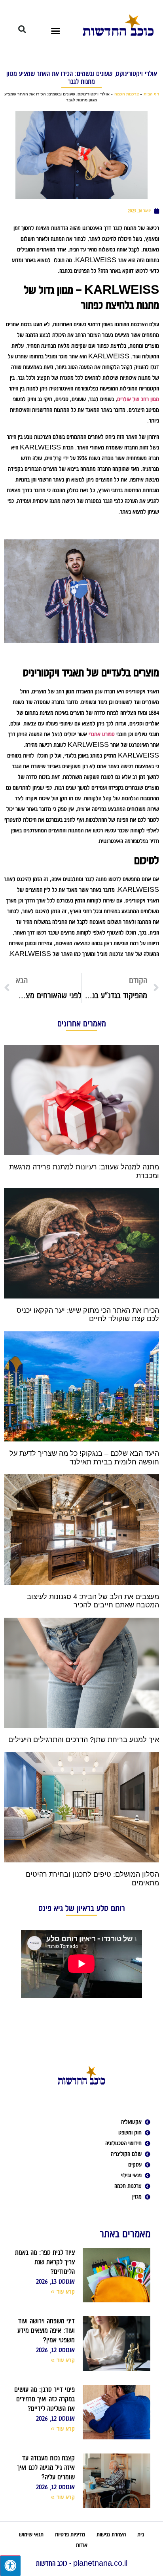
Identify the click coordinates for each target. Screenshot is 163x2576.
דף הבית (151, 94)
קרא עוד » (63, 2292)
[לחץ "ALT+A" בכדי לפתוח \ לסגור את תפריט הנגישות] (10, 2566)
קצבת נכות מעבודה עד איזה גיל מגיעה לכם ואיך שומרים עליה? (46, 2467)
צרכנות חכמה (127, 94)
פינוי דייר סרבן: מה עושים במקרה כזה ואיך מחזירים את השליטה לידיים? (45, 2399)
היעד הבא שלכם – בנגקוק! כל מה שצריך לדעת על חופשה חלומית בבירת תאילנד (84, 1458)
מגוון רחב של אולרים (138, 399)
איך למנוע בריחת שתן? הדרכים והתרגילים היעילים (84, 1740)
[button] (56, 30)
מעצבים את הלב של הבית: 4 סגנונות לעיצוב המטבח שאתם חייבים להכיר (93, 1601)
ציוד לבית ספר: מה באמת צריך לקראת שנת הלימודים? (45, 2262)
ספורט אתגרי (102, 734)
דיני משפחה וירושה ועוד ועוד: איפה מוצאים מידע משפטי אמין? (46, 2330)
